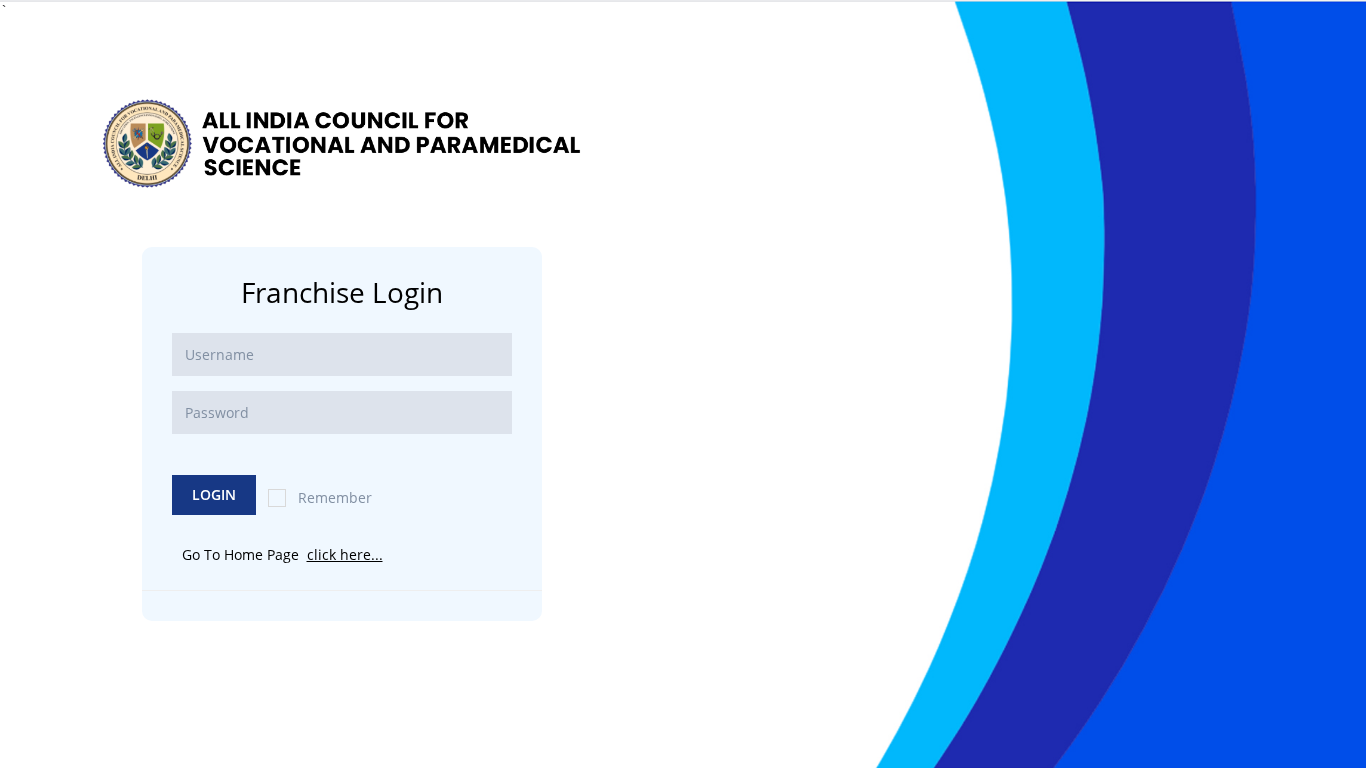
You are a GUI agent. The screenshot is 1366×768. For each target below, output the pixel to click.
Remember (335, 497)
